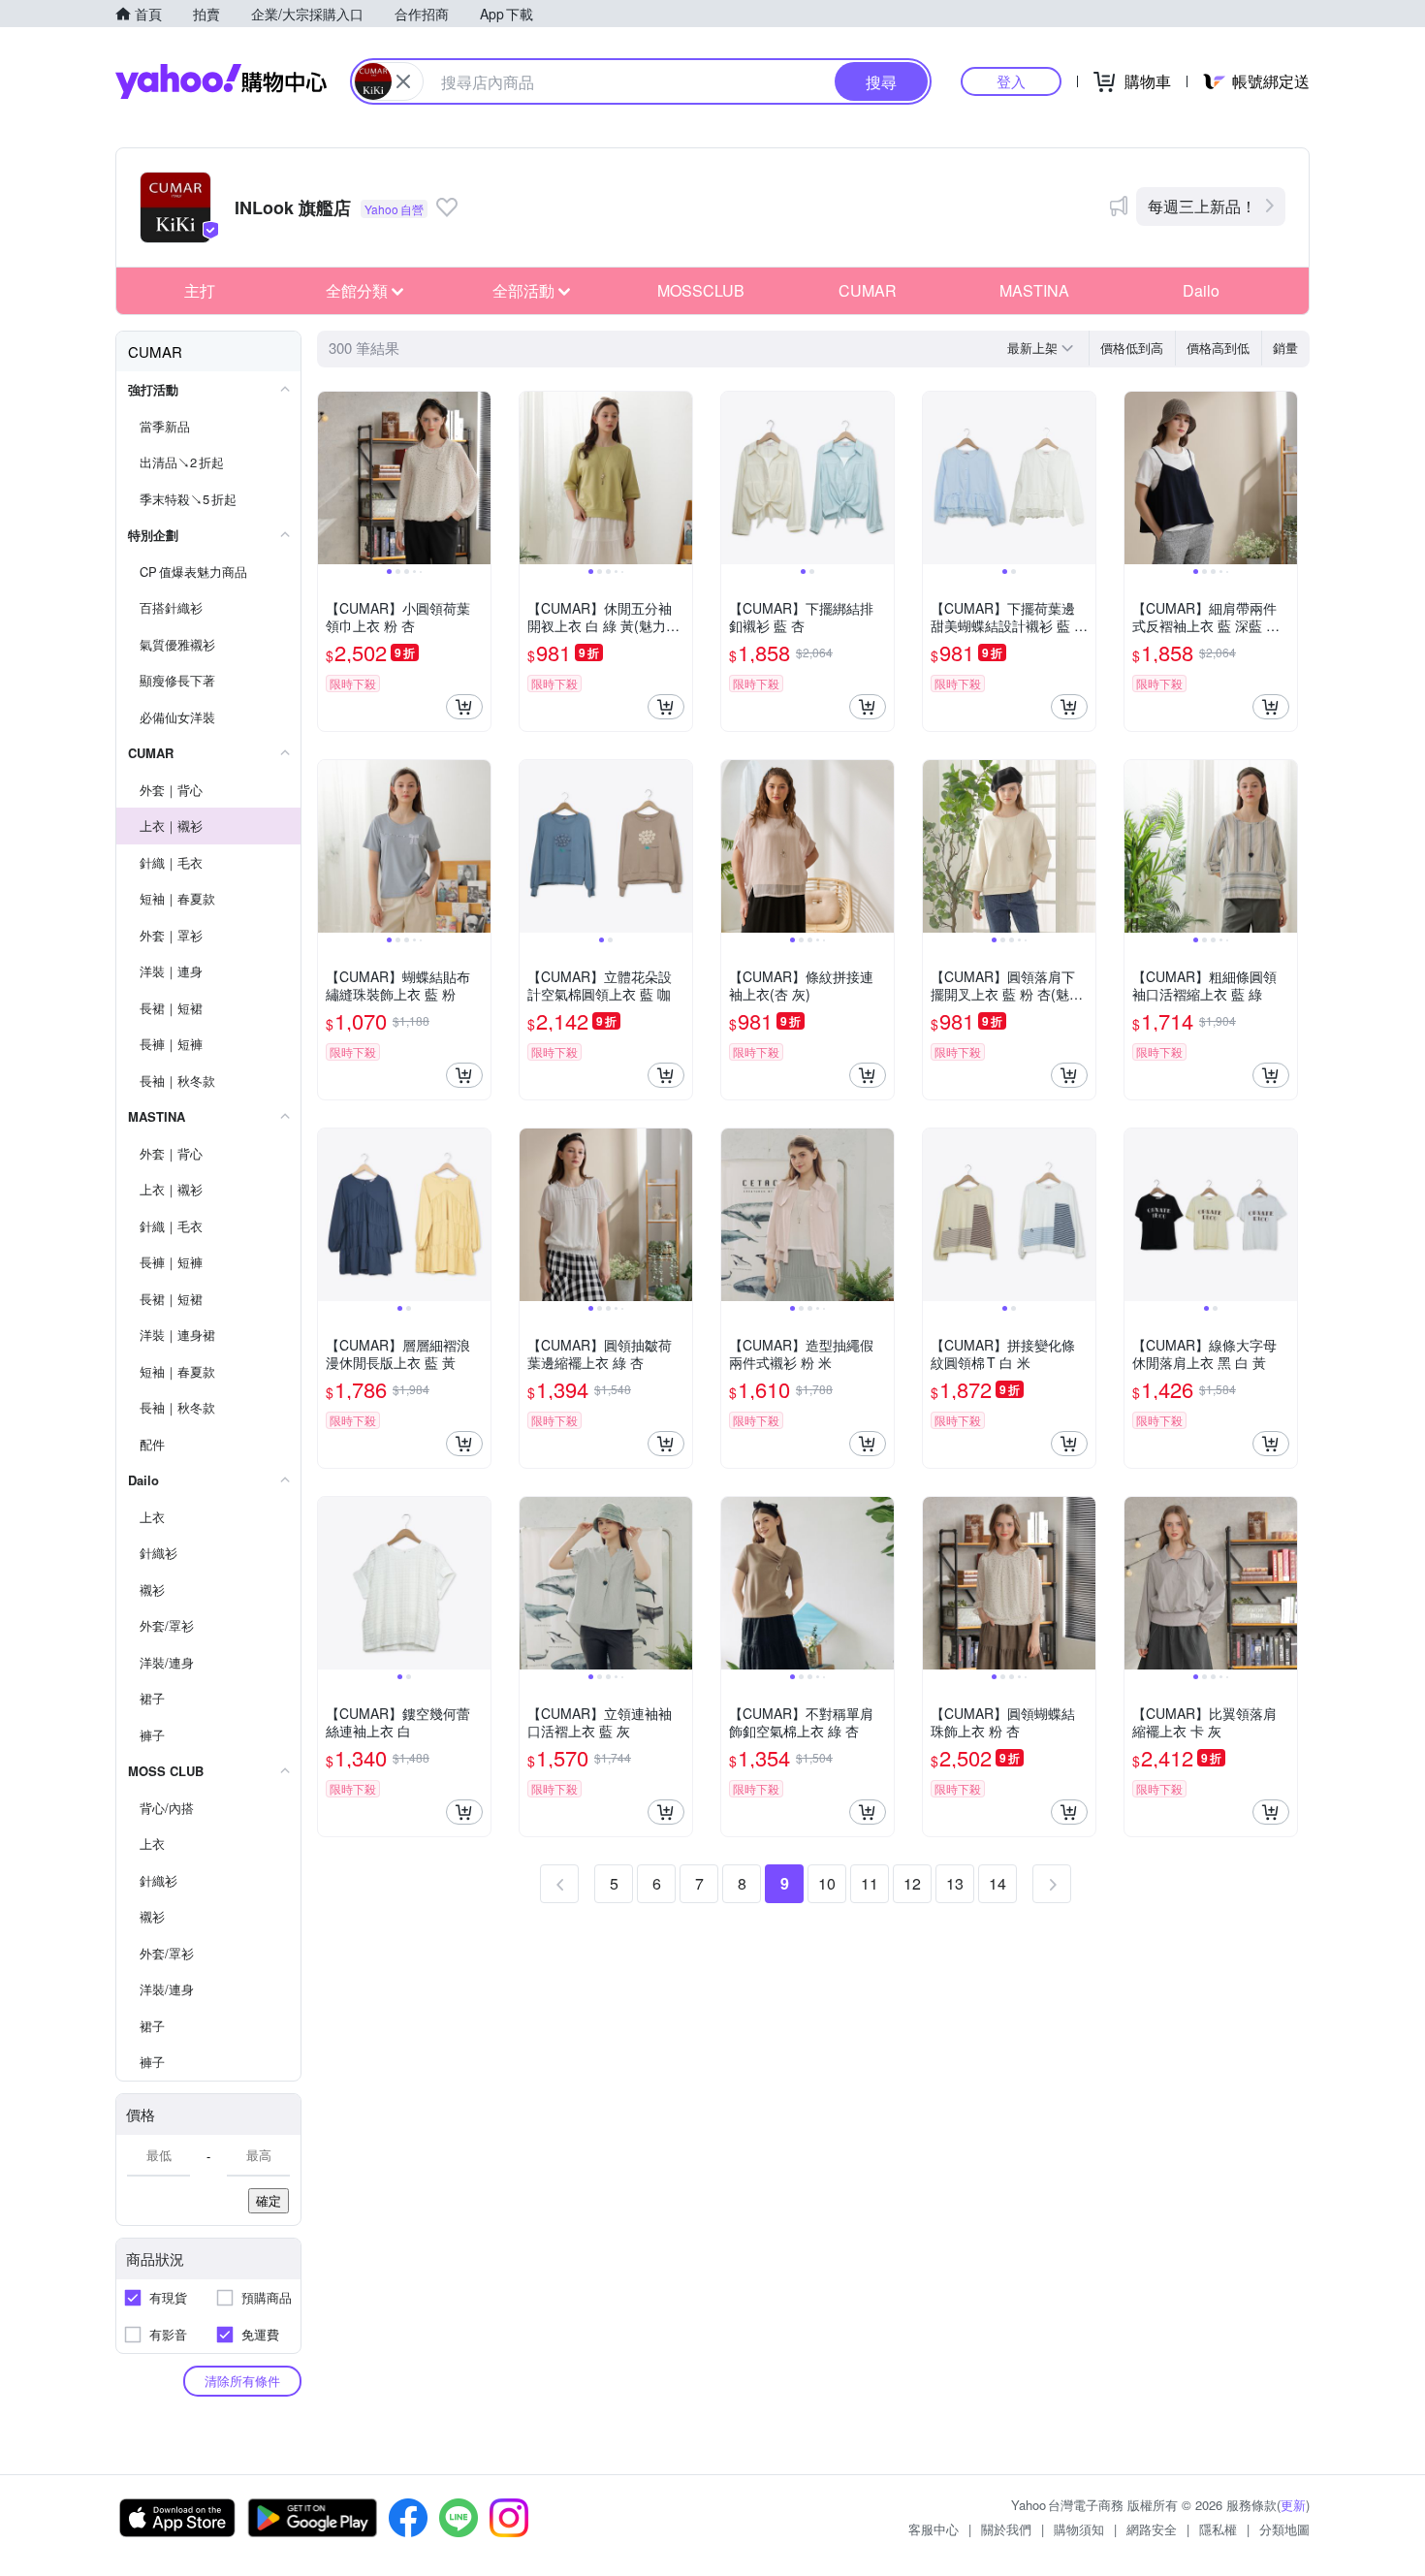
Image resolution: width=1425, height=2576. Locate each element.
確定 (269, 2200)
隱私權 (1218, 2529)
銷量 (1285, 348)
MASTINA (1034, 290)
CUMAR (868, 290)
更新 (1293, 2505)
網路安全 (1152, 2529)
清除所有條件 (242, 2381)
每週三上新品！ (1202, 206)
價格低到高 (1132, 348)
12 (912, 1883)
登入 (1011, 81)
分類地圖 (1284, 2529)
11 (870, 1883)
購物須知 (1079, 2529)
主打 (200, 290)
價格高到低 (1218, 348)
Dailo (1201, 290)
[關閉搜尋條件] (403, 81)
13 (955, 1883)
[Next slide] (478, 478)
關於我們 (1006, 2529)
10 (827, 1883)
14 (997, 1883)
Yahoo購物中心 (221, 81)
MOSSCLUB (701, 290)
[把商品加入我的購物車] (464, 707)
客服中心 (934, 2529)
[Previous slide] (331, 478)
